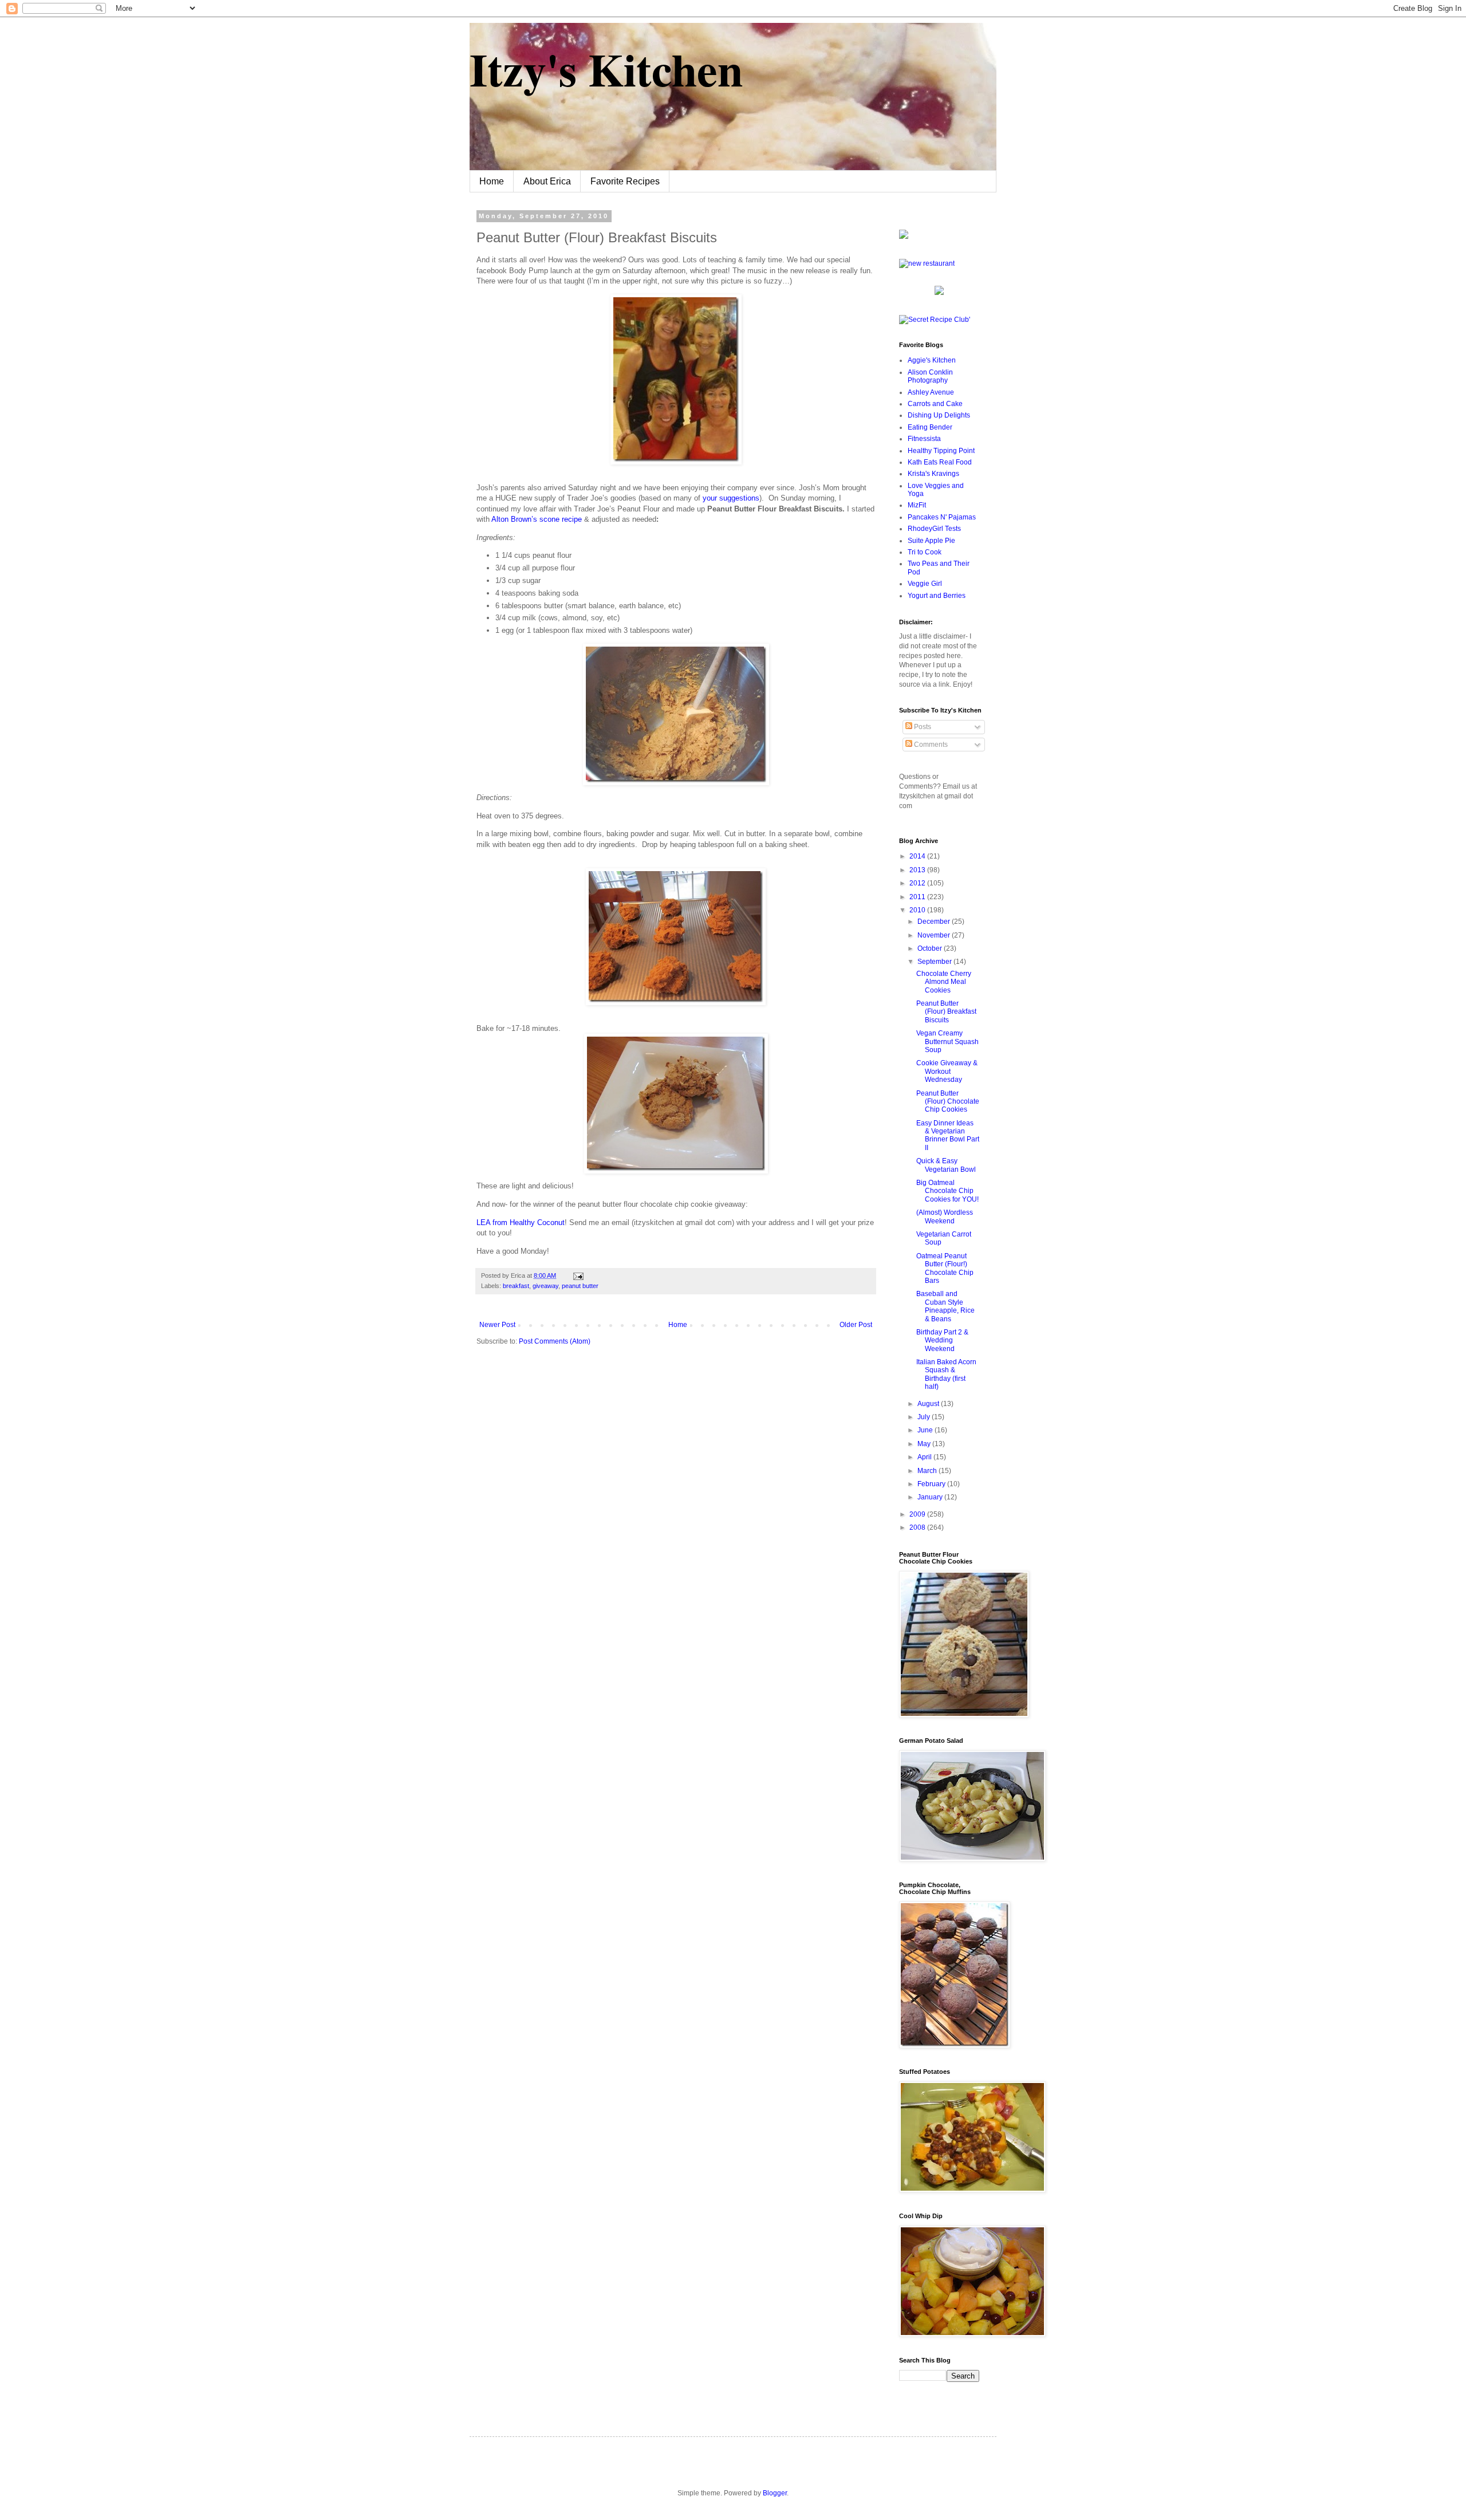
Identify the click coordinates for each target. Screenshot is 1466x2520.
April (925, 1457)
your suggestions (731, 498)
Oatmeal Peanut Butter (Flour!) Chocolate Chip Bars (945, 1268)
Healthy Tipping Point (941, 451)
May (925, 1444)
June (926, 1430)
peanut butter (580, 1286)
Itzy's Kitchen (606, 69)
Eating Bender (930, 427)
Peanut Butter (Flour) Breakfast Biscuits (946, 1012)
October (931, 948)
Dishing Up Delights (939, 415)
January (931, 1497)
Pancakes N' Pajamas (942, 517)
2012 (918, 883)
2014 (918, 856)
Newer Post (497, 1325)
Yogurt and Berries (937, 596)
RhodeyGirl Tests (934, 529)
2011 (918, 897)
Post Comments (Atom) (555, 1341)
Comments (930, 745)
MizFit (917, 505)
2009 (918, 1514)
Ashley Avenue (931, 392)
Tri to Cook (925, 552)
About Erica (547, 181)
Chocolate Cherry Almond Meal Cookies (944, 982)
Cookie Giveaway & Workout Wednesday (947, 1071)
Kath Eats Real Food (940, 462)
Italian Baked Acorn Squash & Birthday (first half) (946, 1374)
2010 (918, 910)
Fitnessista (924, 439)
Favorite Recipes (625, 181)
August (929, 1404)
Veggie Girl (925, 584)
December (935, 922)
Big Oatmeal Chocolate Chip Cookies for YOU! (947, 1191)
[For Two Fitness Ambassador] (904, 237)
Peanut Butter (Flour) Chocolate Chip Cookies (948, 1102)
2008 (918, 1527)
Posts (922, 727)
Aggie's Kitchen (932, 360)
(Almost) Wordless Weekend (945, 1216)
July (925, 1417)
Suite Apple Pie (931, 541)
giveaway (545, 1286)
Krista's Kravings (933, 474)
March (928, 1471)
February (932, 1484)
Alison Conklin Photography (930, 376)
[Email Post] (577, 1275)
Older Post (856, 1325)
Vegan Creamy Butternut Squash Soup (947, 1042)
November (935, 935)
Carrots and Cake (935, 404)
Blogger (775, 2493)
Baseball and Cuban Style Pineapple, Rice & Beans (945, 1306)
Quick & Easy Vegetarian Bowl (946, 1165)
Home (492, 181)
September (935, 962)
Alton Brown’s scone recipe (537, 519)
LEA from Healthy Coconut (521, 1222)
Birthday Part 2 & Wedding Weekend (942, 1340)
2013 (918, 870)
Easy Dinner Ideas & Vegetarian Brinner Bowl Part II (948, 1135)
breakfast (516, 1286)
